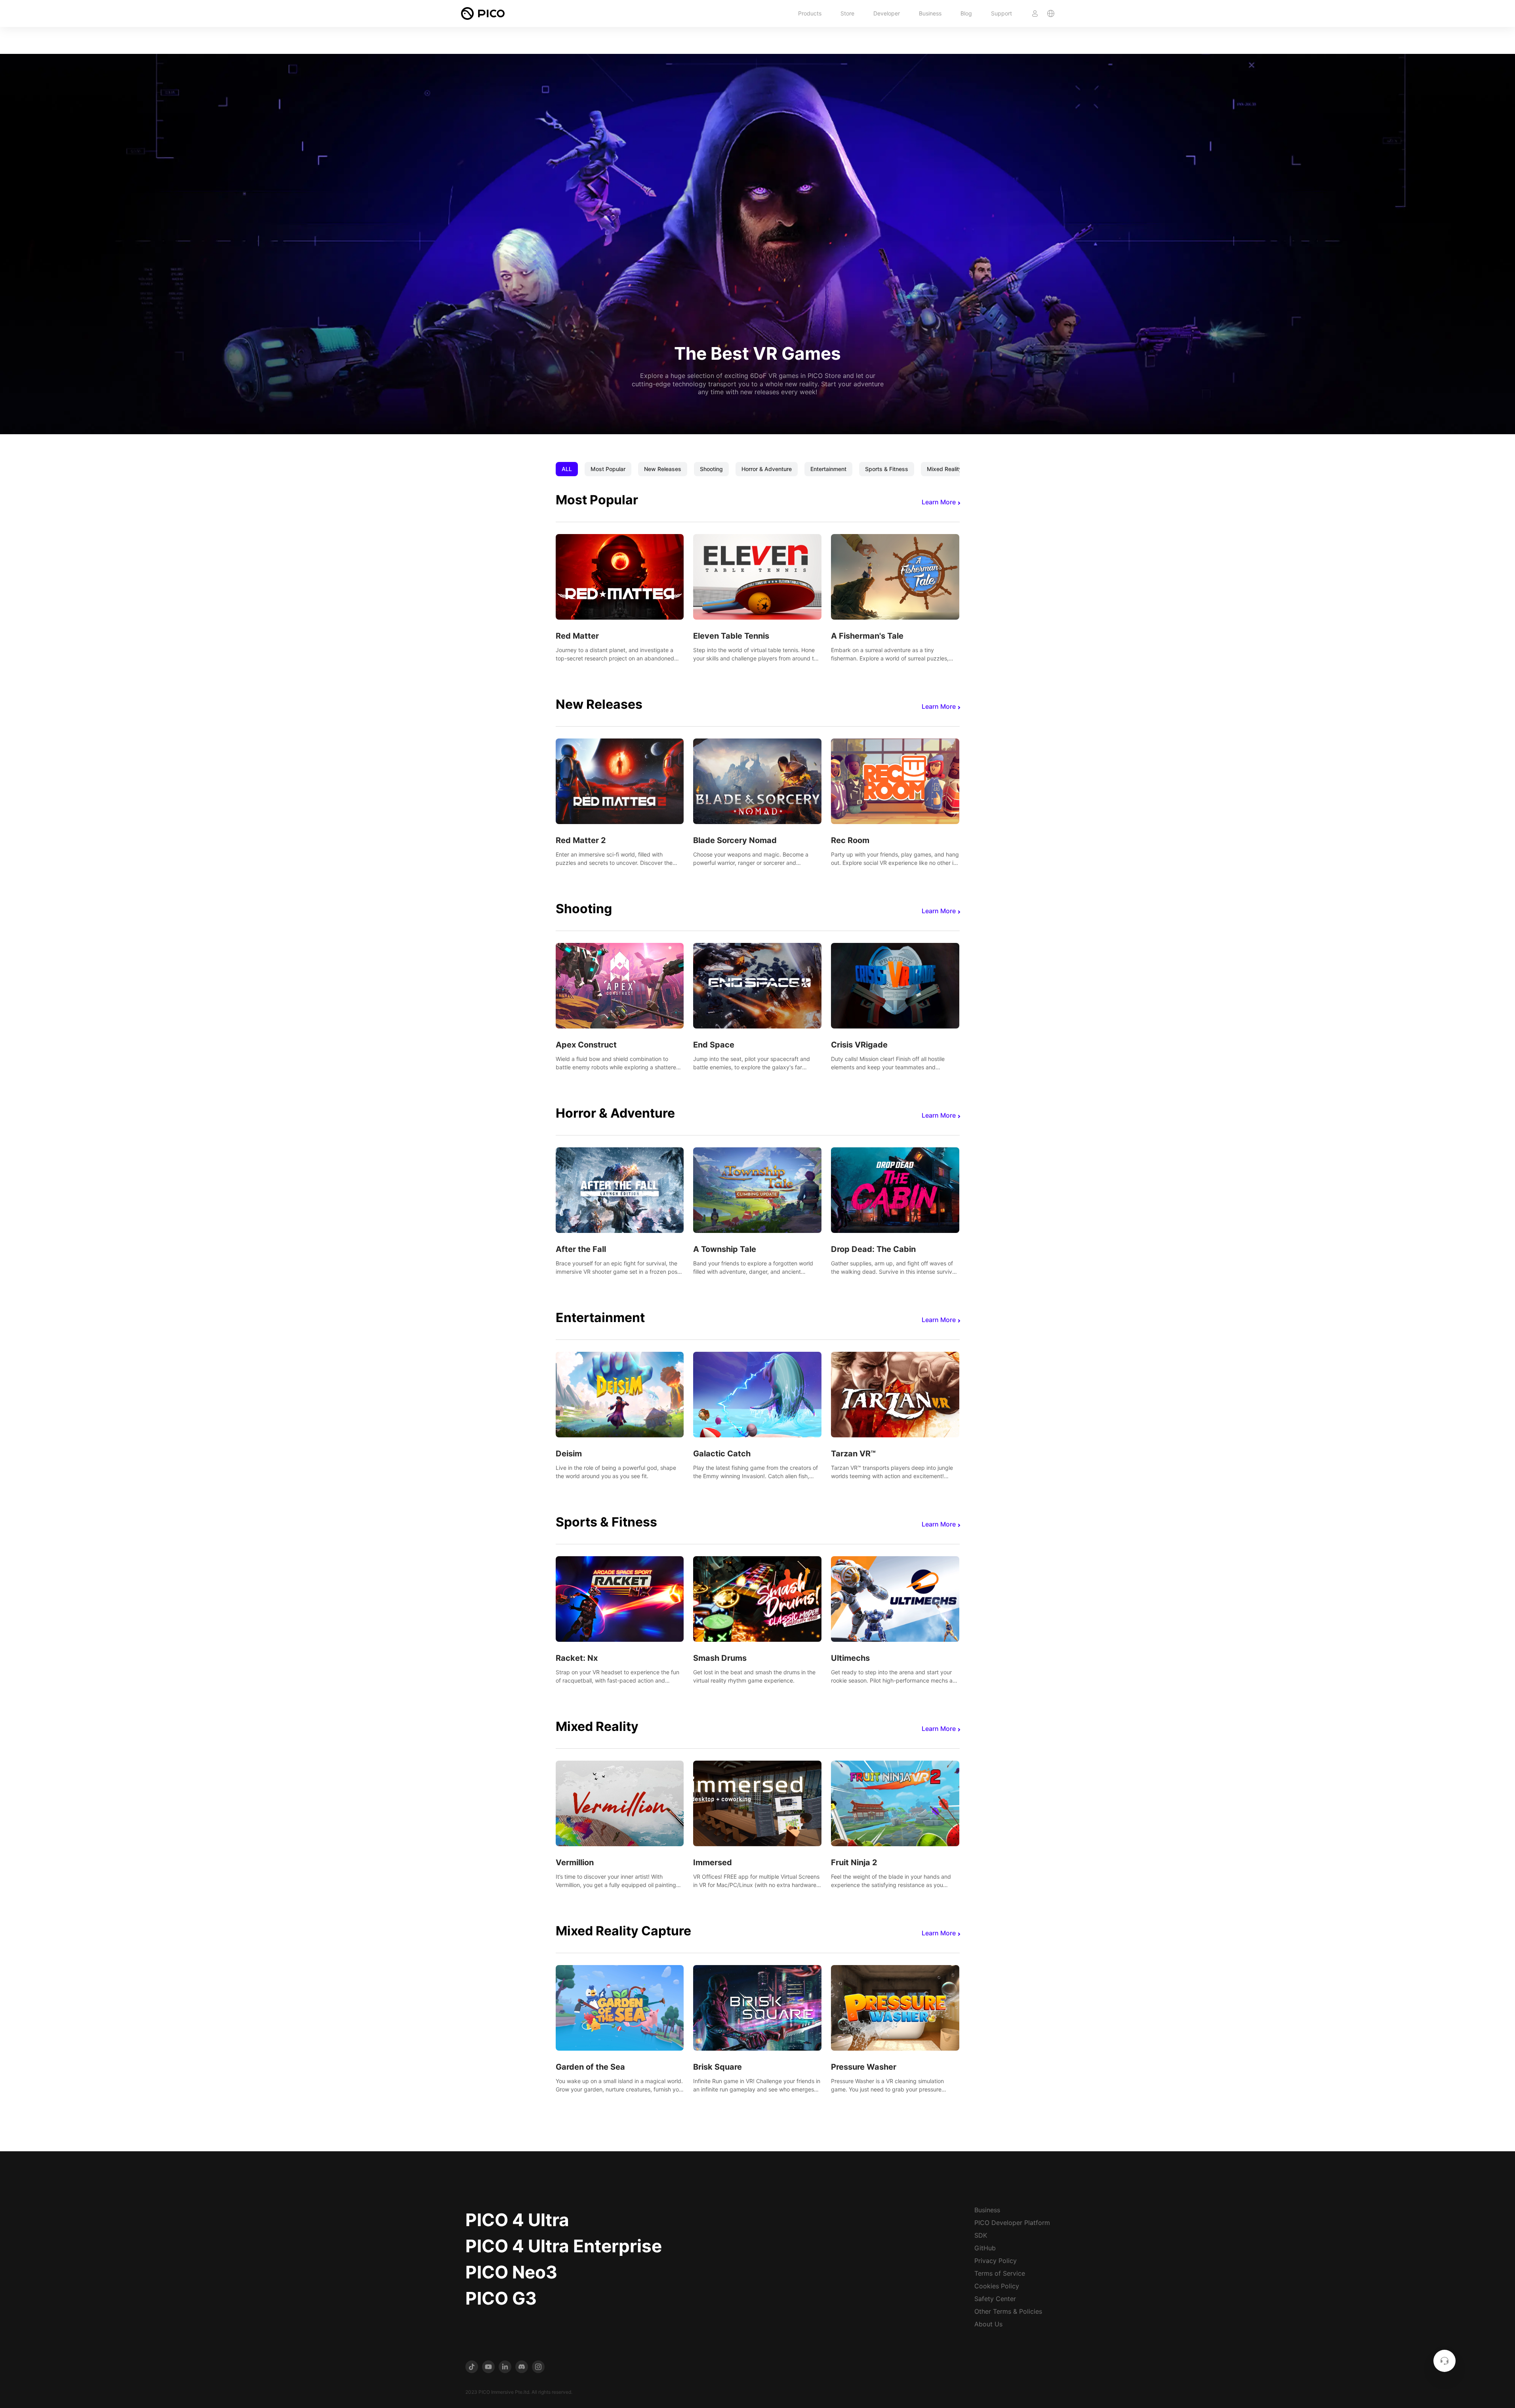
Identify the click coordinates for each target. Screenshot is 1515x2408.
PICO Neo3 (511, 2272)
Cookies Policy (997, 2286)
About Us (988, 2324)
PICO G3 (501, 2298)
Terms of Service (1000, 2273)
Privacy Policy (996, 2261)
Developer (887, 13)
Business (930, 13)
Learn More (939, 502)
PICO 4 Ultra (517, 2220)
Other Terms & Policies (1008, 2311)
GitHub (985, 2248)
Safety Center (995, 2299)
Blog (966, 13)
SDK (981, 2235)
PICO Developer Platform (1012, 2223)
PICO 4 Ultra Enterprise (564, 2246)
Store (847, 13)
